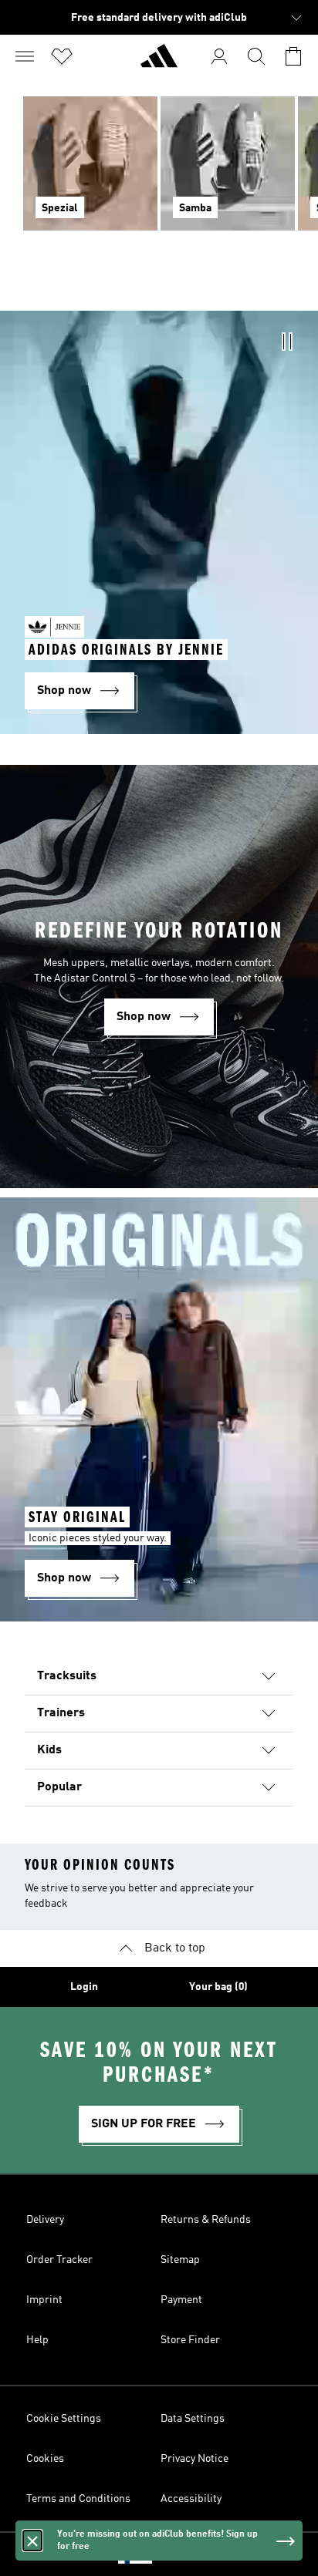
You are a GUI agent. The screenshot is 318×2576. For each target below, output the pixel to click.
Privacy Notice (195, 2459)
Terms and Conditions (78, 2499)
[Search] (256, 56)
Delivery (45, 2220)
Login (84, 1987)
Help (37, 2340)
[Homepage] (159, 62)
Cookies (45, 2459)
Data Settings (193, 2419)
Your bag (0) (218, 1987)
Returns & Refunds (206, 2220)
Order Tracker (59, 2260)
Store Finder (190, 2340)
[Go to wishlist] (62, 56)
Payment (181, 2300)
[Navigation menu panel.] (25, 56)
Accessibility (191, 2499)
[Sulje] (32, 2541)
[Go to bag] (293, 56)
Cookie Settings (64, 2419)
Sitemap (180, 2260)
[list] (159, 173)
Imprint (44, 2300)
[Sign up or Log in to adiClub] (219, 56)
